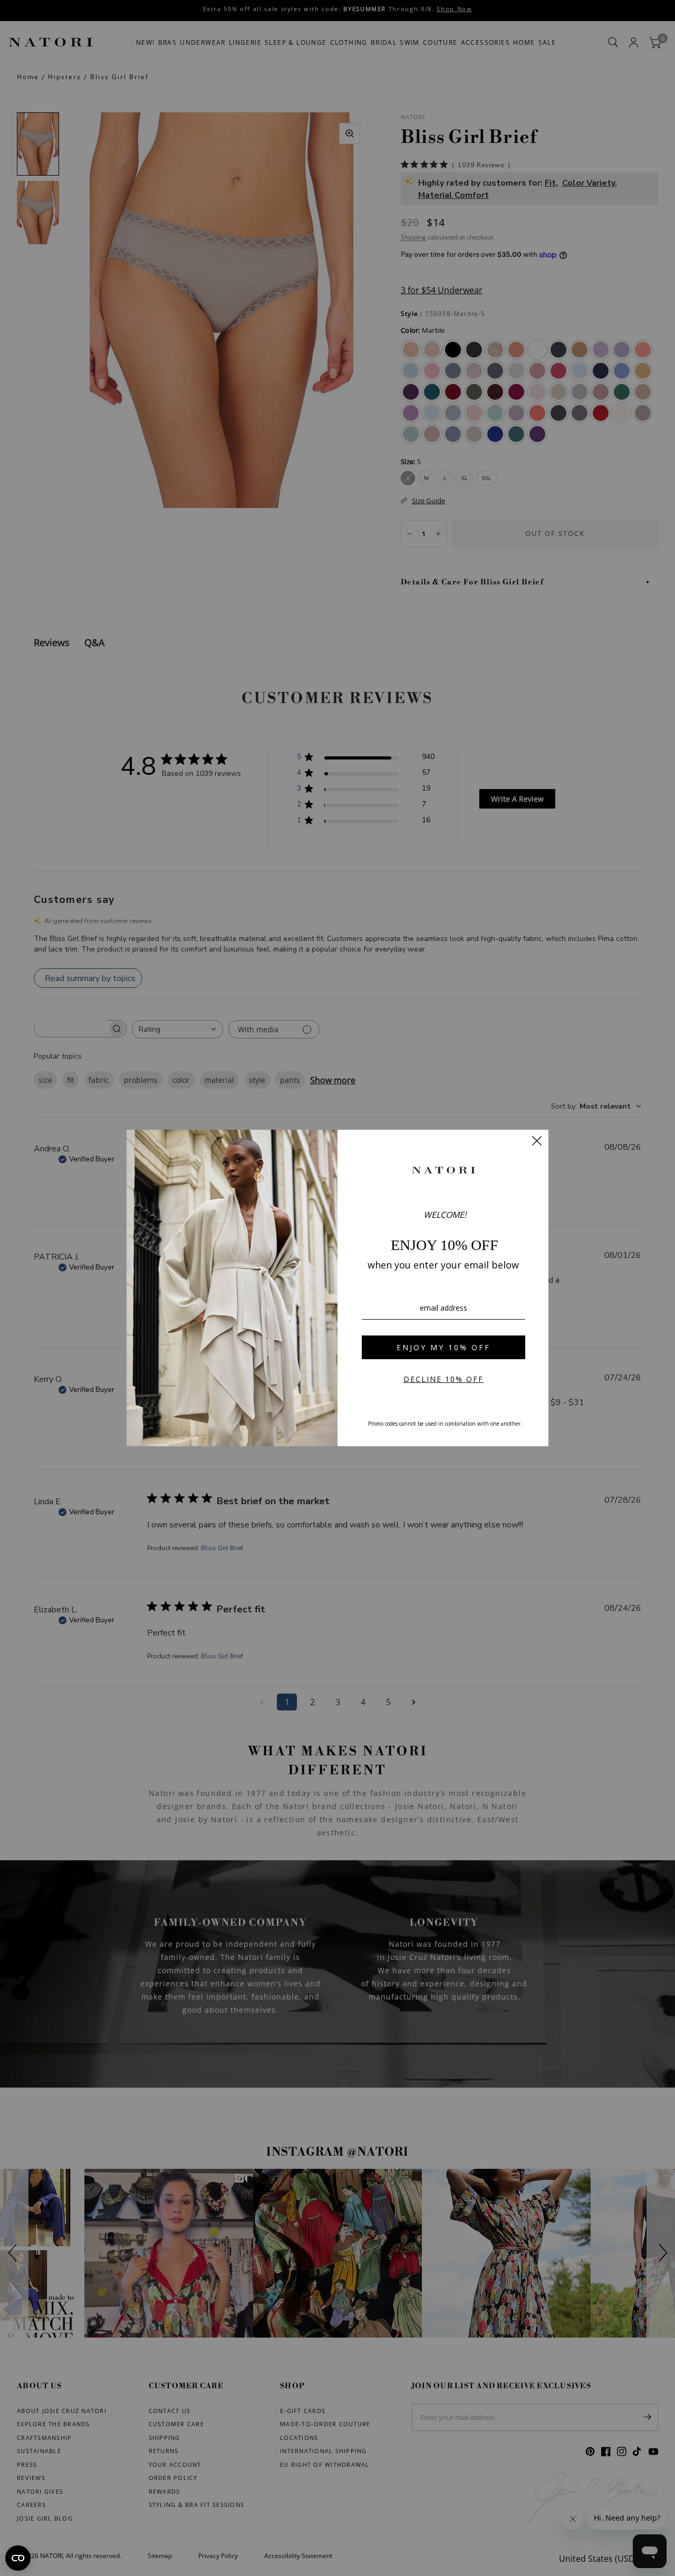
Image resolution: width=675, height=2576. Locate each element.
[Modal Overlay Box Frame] (337, 1288)
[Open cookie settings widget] (18, 2558)
